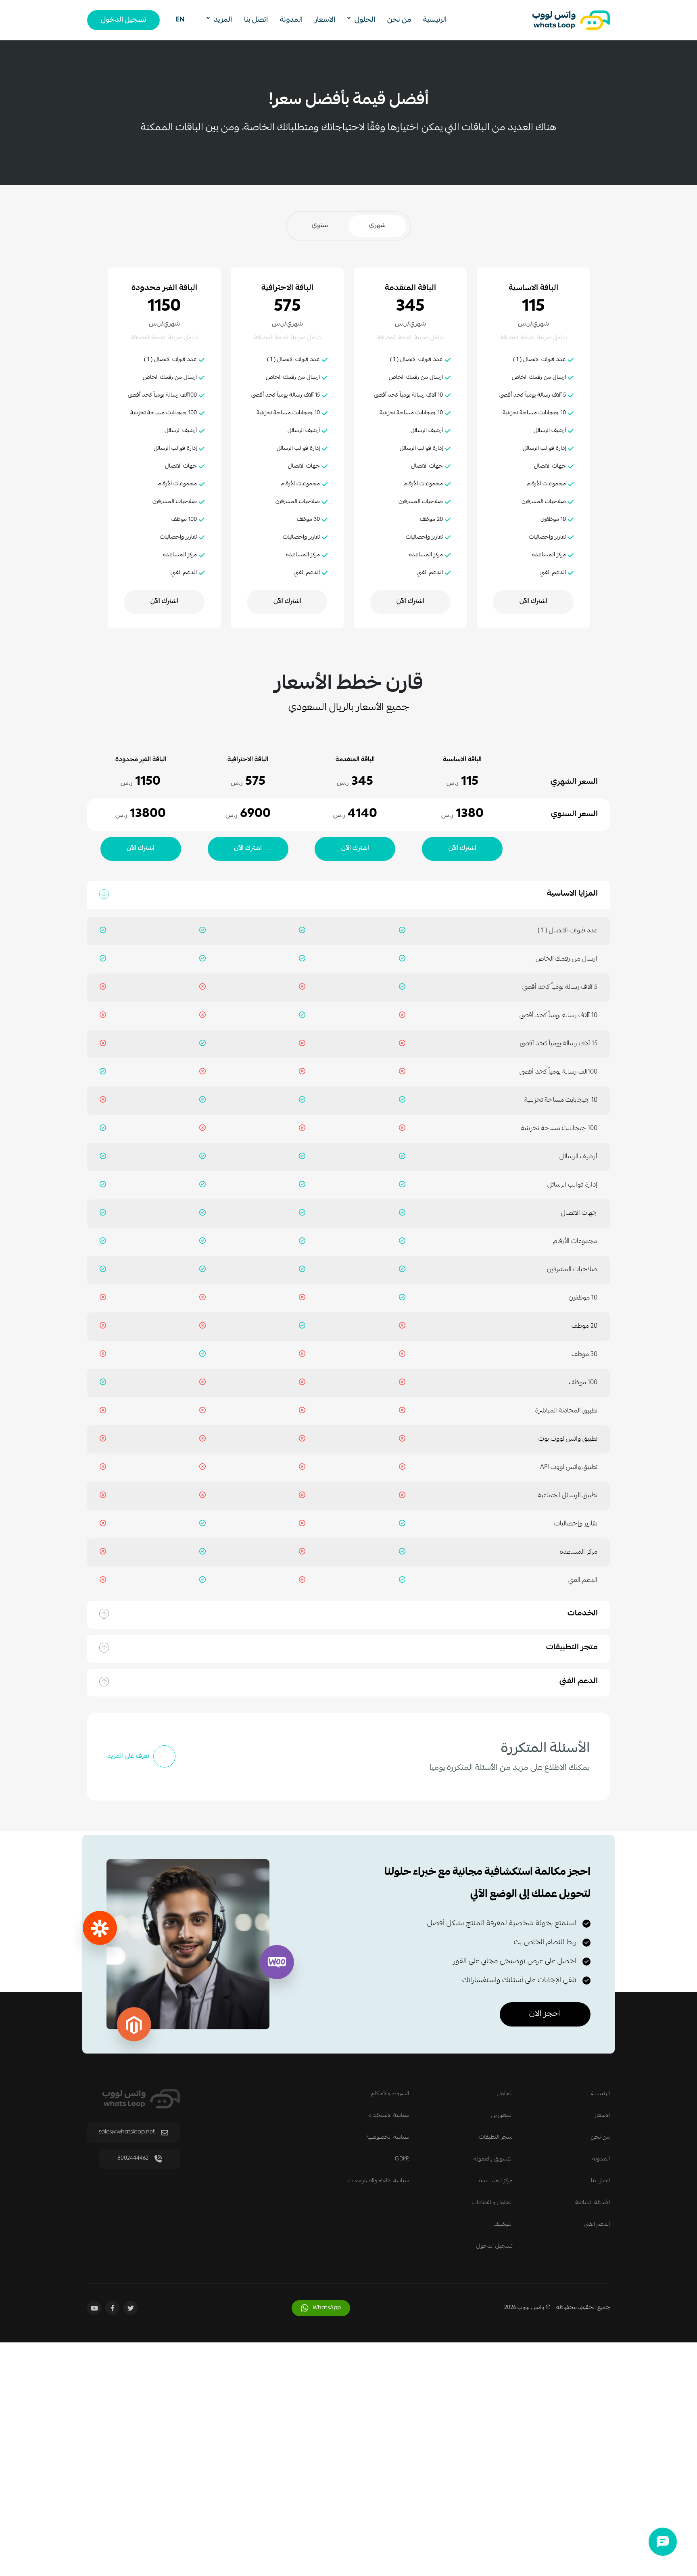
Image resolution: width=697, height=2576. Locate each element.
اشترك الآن (533, 602)
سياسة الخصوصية (387, 2137)
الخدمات (583, 1615)
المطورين (502, 2116)
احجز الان (545, 2014)
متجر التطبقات (496, 2137)
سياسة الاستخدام (388, 2116)
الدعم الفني (579, 1682)
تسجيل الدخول (124, 20)
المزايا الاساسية (572, 895)
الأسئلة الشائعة (593, 2203)
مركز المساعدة (496, 2181)
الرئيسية (435, 20)
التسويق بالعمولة (493, 2159)
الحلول (505, 2094)
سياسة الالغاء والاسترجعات (379, 2181)
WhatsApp (327, 2308)
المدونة (291, 20)
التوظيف (503, 2225)
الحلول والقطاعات (492, 2203)
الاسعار (325, 20)
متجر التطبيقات (572, 1648)
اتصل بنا (256, 20)
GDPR (402, 2159)
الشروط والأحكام (390, 2094)
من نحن (399, 20)
